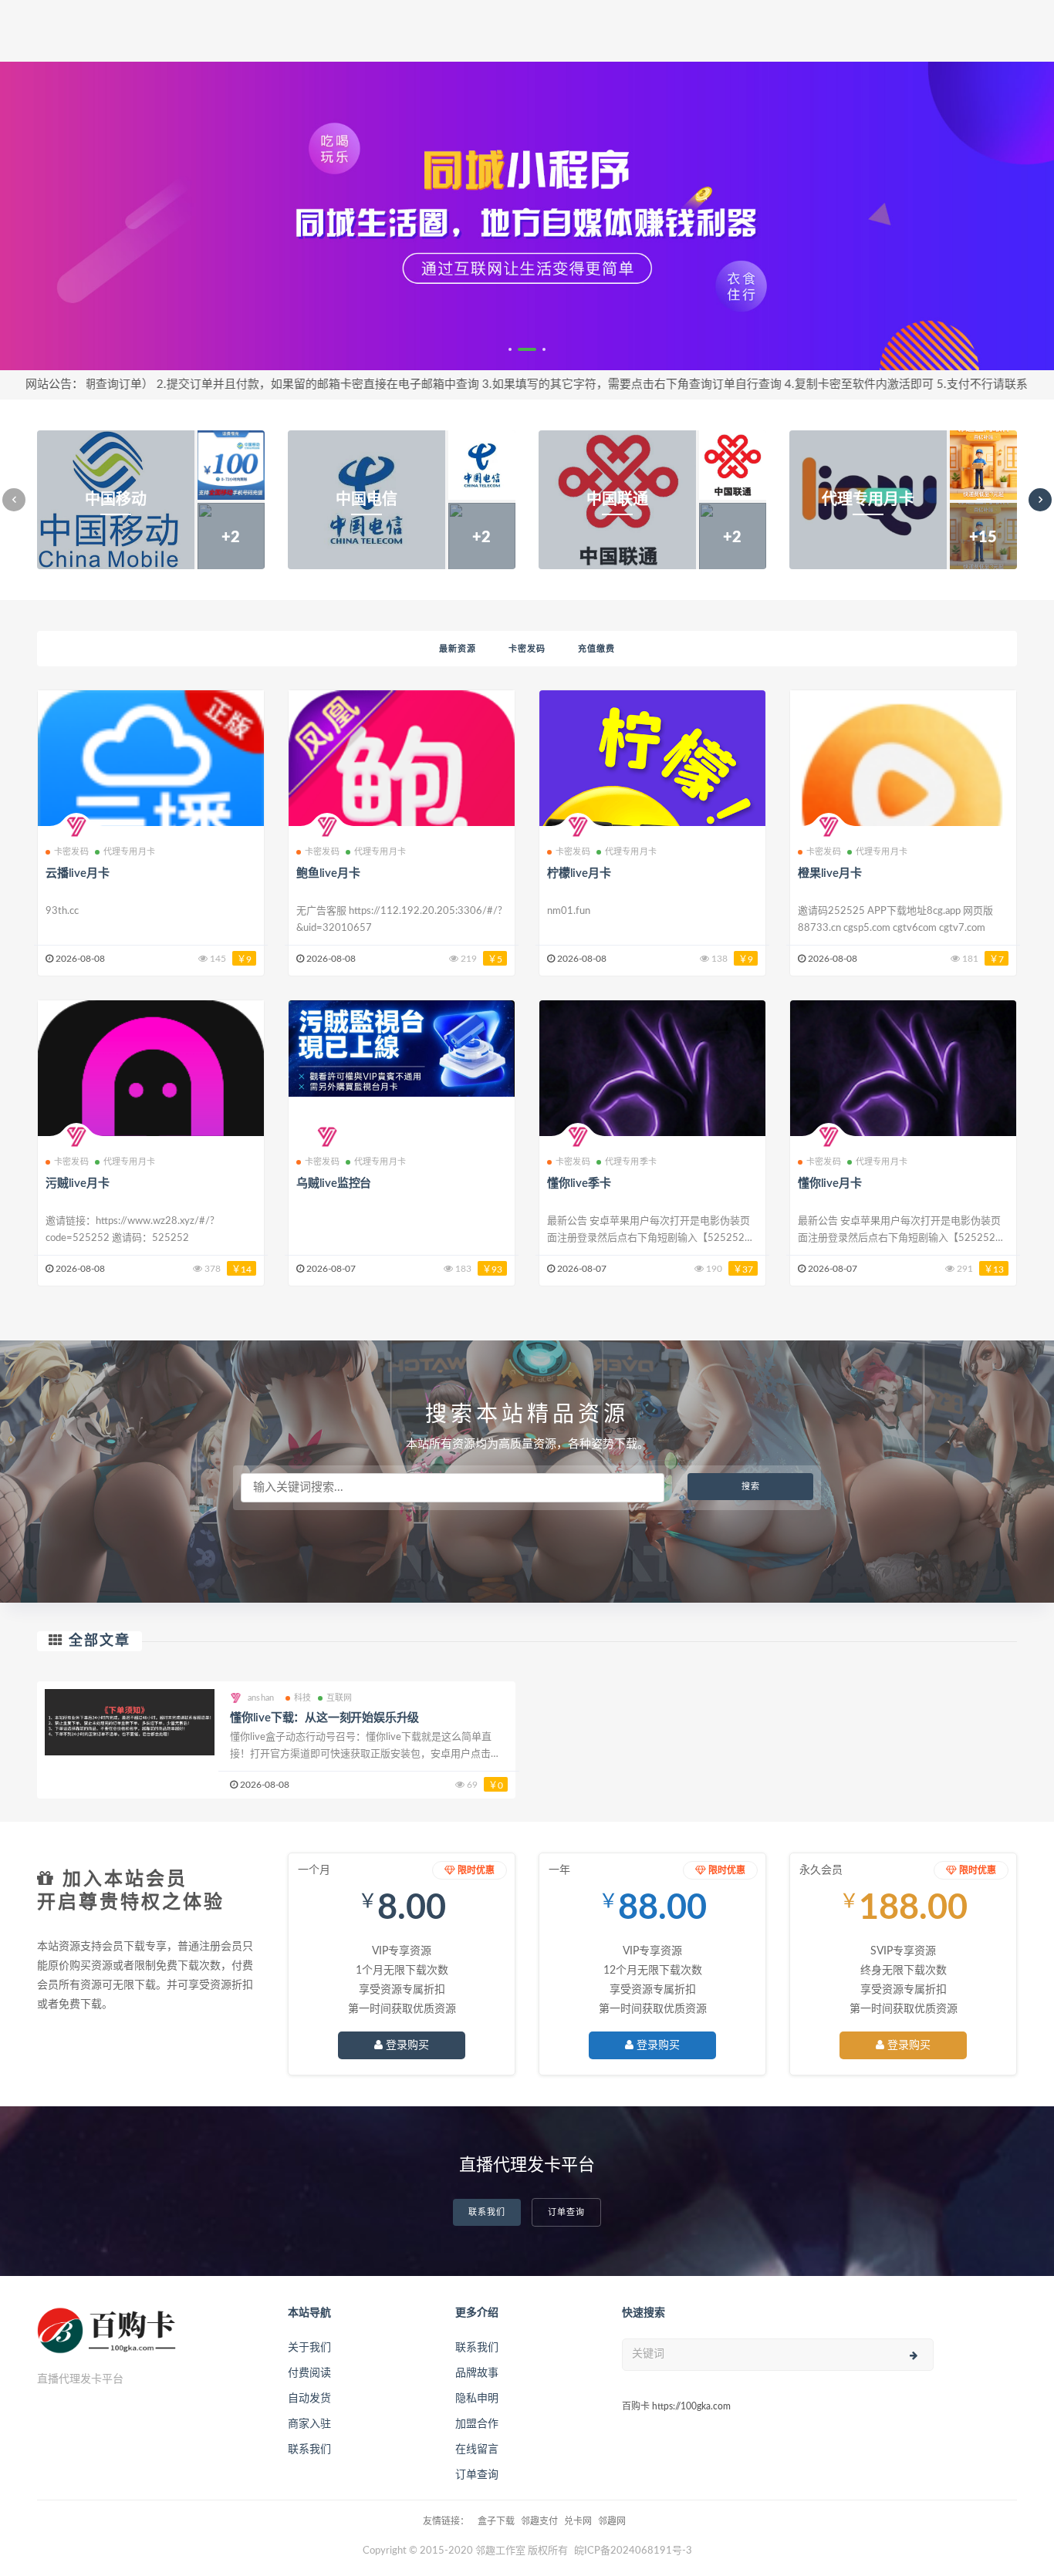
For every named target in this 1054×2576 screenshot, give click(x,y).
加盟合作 (477, 2424)
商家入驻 (309, 2424)
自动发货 (309, 2399)
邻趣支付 (539, 2521)
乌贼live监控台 (334, 1183)
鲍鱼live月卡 (328, 873)
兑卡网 (578, 2521)
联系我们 (487, 2212)
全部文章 (100, 1641)
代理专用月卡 (129, 852)
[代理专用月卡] (903, 500)
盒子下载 (496, 2521)
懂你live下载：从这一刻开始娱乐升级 (324, 1718)
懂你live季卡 (579, 1183)
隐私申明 (477, 2399)
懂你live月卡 (829, 1183)
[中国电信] (402, 500)
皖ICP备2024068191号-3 (633, 2551)
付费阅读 (309, 2373)
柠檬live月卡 (579, 873)
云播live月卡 (77, 873)
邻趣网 (612, 2521)
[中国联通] (652, 500)
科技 (302, 1698)
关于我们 (309, 2348)
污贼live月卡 (77, 1183)
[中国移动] (151, 500)
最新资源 (458, 649)
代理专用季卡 (631, 1162)
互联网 (340, 1698)
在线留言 (477, 2450)
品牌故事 (477, 2373)
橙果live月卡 (829, 873)
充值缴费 (596, 649)
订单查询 (566, 2212)
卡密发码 (527, 649)
